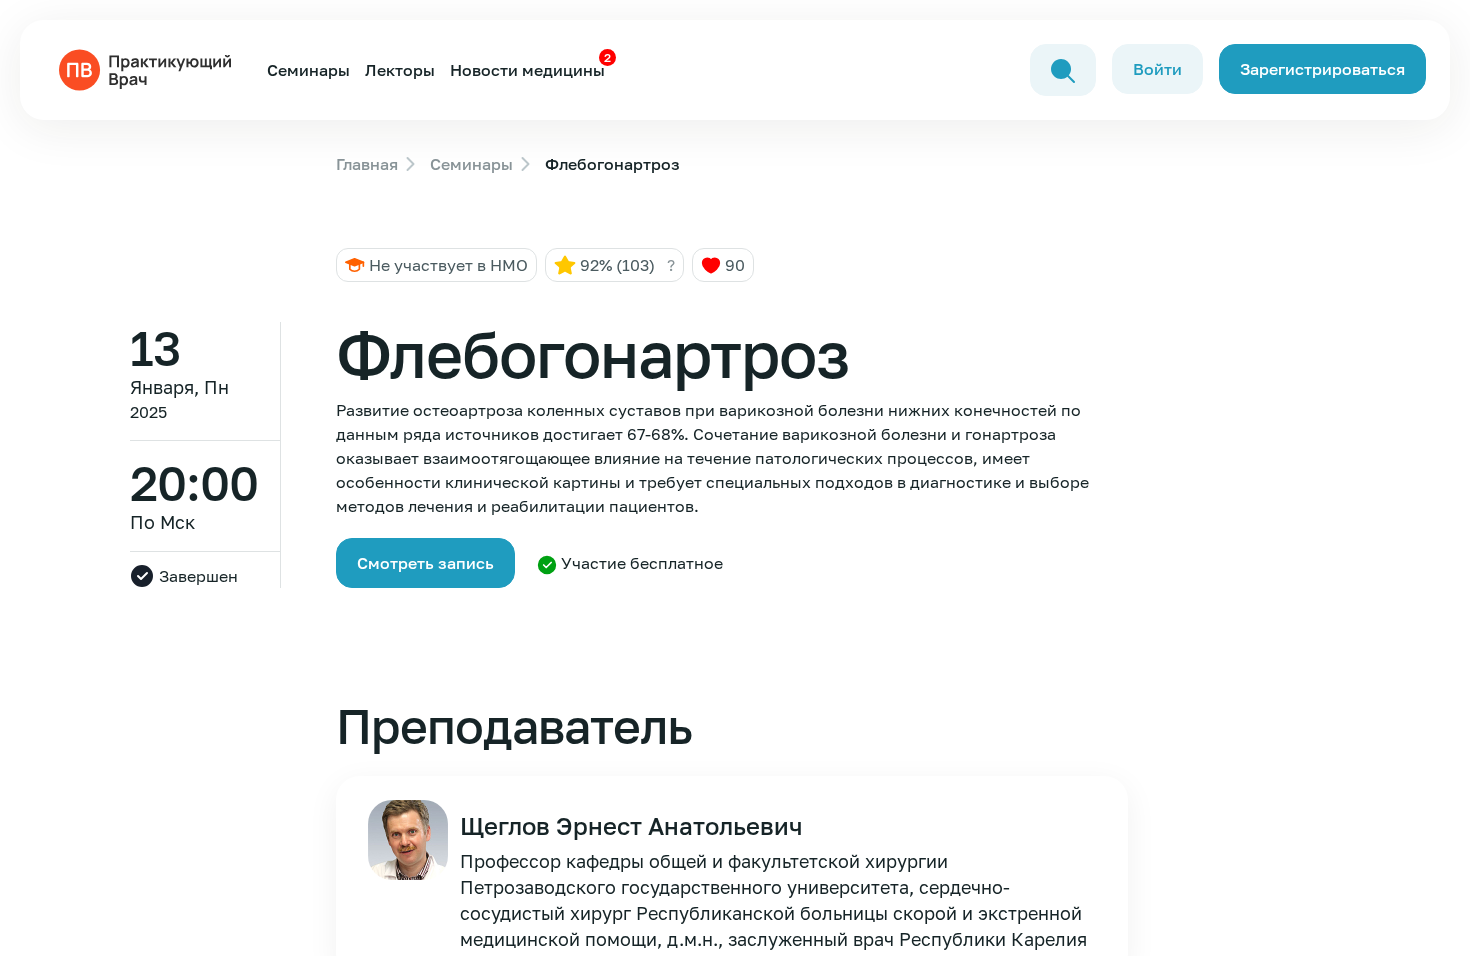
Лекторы (400, 70)
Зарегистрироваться (1322, 69)
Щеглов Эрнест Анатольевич (631, 825)
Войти (1157, 69)
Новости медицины (527, 70)
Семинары (308, 70)
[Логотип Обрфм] (149, 68)
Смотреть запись (425, 563)
